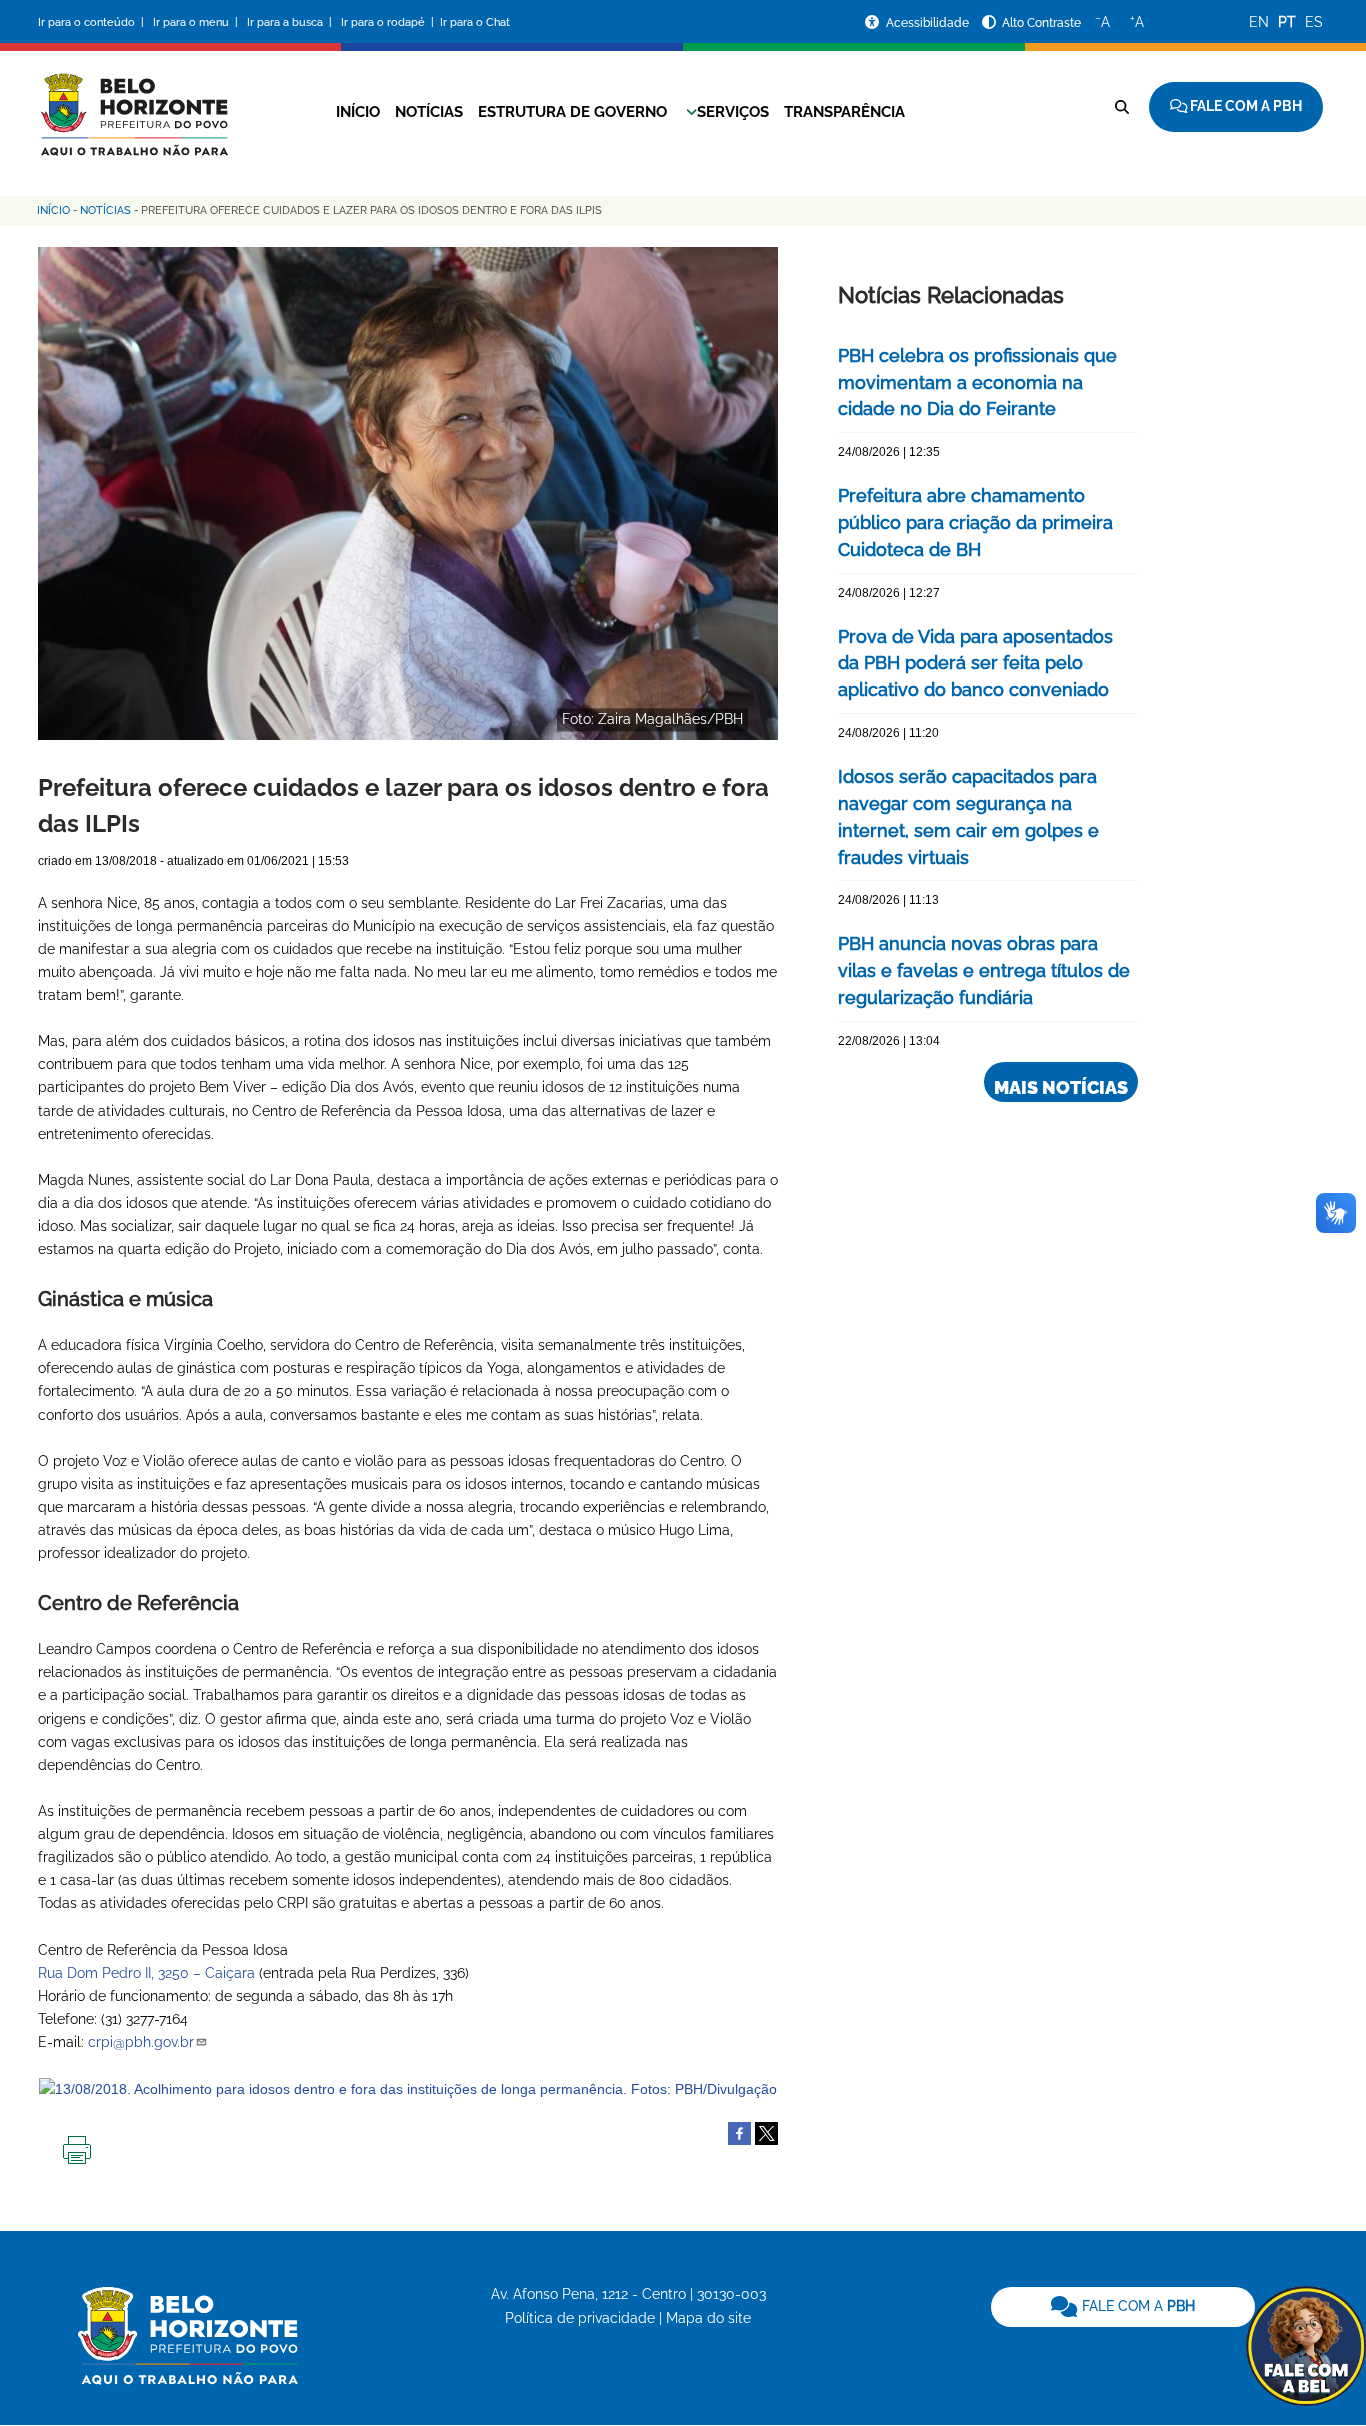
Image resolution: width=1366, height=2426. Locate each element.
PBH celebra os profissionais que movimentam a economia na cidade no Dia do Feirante (977, 382)
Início (358, 112)
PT (1287, 22)
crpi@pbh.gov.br (141, 2042)
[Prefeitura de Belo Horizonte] (133, 102)
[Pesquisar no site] (1122, 107)
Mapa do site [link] (708, 2318)
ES (1314, 22)
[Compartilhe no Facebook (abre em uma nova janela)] (739, 2132)
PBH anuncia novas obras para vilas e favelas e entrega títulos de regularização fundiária (984, 970)
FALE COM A (1136, 2306)
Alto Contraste (1041, 23)
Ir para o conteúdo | (94, 22)
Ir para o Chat (475, 22)
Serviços (733, 112)
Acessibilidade (929, 23)
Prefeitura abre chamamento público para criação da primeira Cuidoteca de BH (975, 522)
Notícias (429, 112)
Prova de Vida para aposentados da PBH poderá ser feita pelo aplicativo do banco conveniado (975, 663)
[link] (1123, 2307)
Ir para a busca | (291, 22)
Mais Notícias (1061, 1087)
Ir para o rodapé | (389, 22)
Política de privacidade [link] (580, 2318)
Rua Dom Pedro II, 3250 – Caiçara (146, 1973)
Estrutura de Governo (572, 112)
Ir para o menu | (197, 22)
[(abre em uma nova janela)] (766, 2132)
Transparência (844, 112)
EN (1259, 22)
